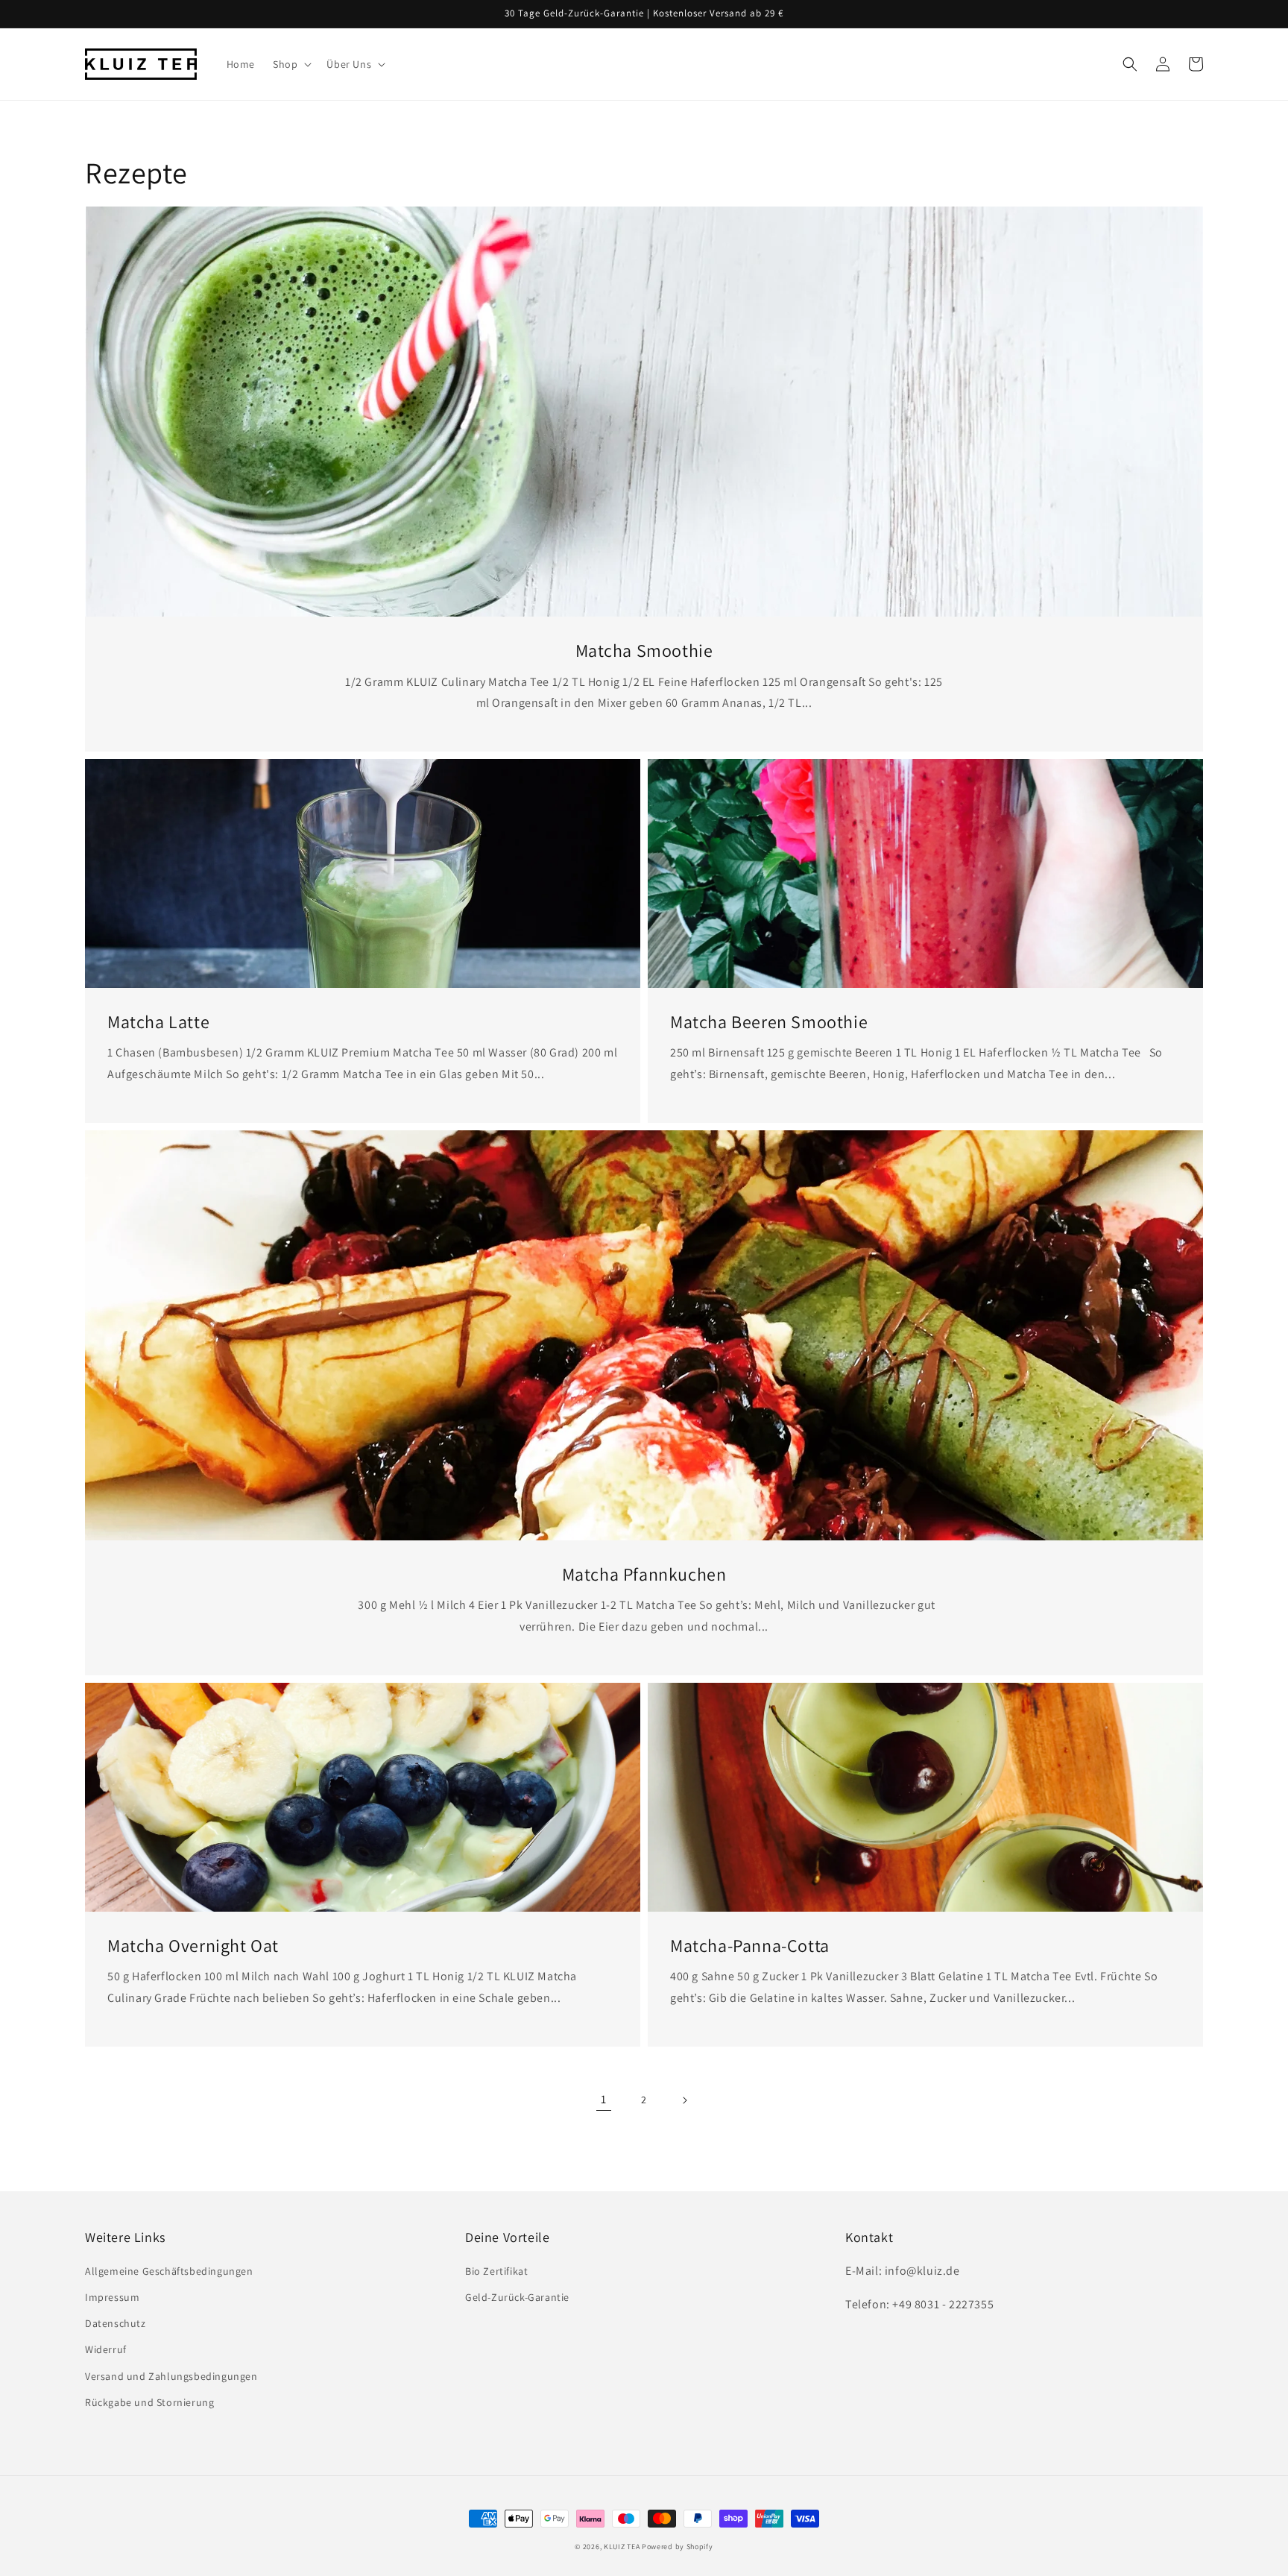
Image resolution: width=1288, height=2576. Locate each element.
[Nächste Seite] (684, 2100)
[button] (291, 64)
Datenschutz (116, 2323)
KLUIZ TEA (622, 2547)
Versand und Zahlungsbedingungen (171, 2376)
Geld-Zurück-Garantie (517, 2297)
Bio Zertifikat (496, 2271)
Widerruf (106, 2349)
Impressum (112, 2297)
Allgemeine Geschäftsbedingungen (169, 2271)
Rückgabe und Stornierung (149, 2402)
